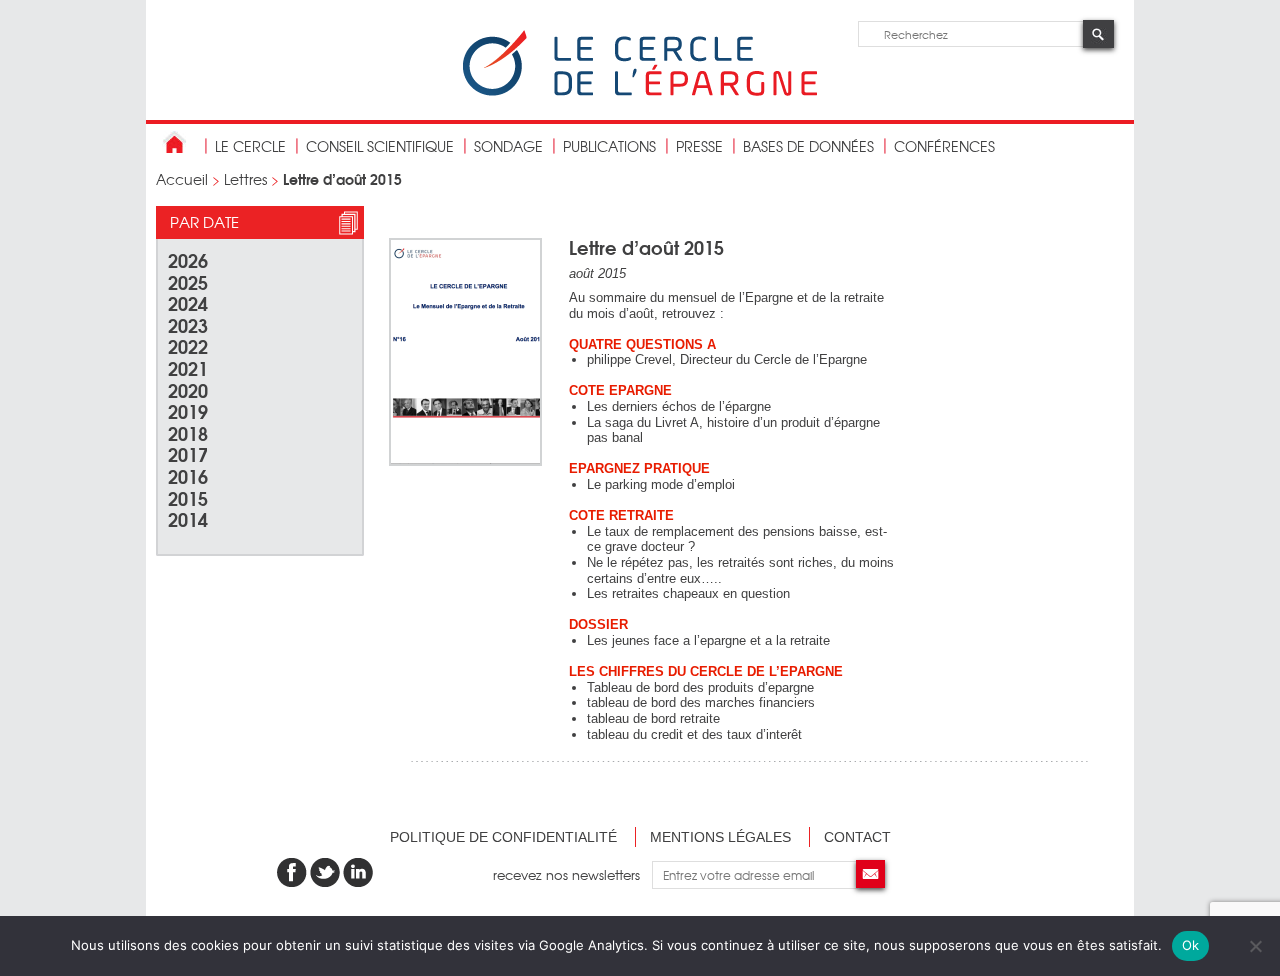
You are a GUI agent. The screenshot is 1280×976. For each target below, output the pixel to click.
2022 (188, 345)
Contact (857, 837)
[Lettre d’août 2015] (465, 461)
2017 (188, 453)
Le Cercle (250, 146)
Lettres (245, 179)
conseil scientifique (380, 146)
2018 (188, 432)
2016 (188, 475)
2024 (188, 302)
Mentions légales (720, 837)
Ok (1191, 945)
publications (609, 146)
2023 (188, 324)
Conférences (944, 146)
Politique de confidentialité (503, 837)
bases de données (808, 146)
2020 (188, 389)
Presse (699, 146)
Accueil (182, 179)
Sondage (508, 146)
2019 (188, 410)
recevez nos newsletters (572, 874)
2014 (188, 518)
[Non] (1255, 946)
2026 (188, 259)
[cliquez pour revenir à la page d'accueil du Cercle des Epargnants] (640, 91)
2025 (188, 281)
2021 (188, 367)
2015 (188, 497)
